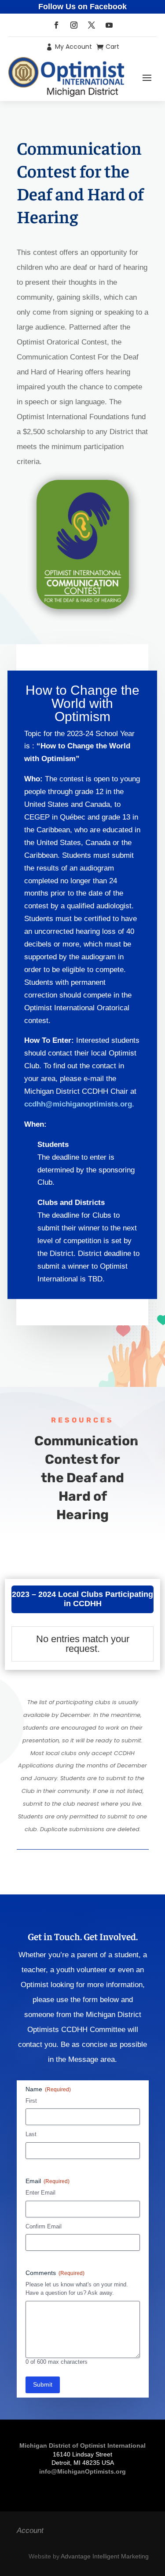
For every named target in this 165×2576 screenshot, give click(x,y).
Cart (112, 47)
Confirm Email (44, 2226)
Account (30, 2531)
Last (31, 2134)
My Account (73, 47)
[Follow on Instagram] (74, 25)
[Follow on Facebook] (56, 25)
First (31, 2101)
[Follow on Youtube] (109, 25)
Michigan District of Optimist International (82, 2445)
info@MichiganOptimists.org (82, 2471)
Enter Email (40, 2193)
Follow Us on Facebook (82, 7)
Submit (43, 2384)
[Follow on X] (92, 25)
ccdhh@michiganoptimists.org (78, 1104)
